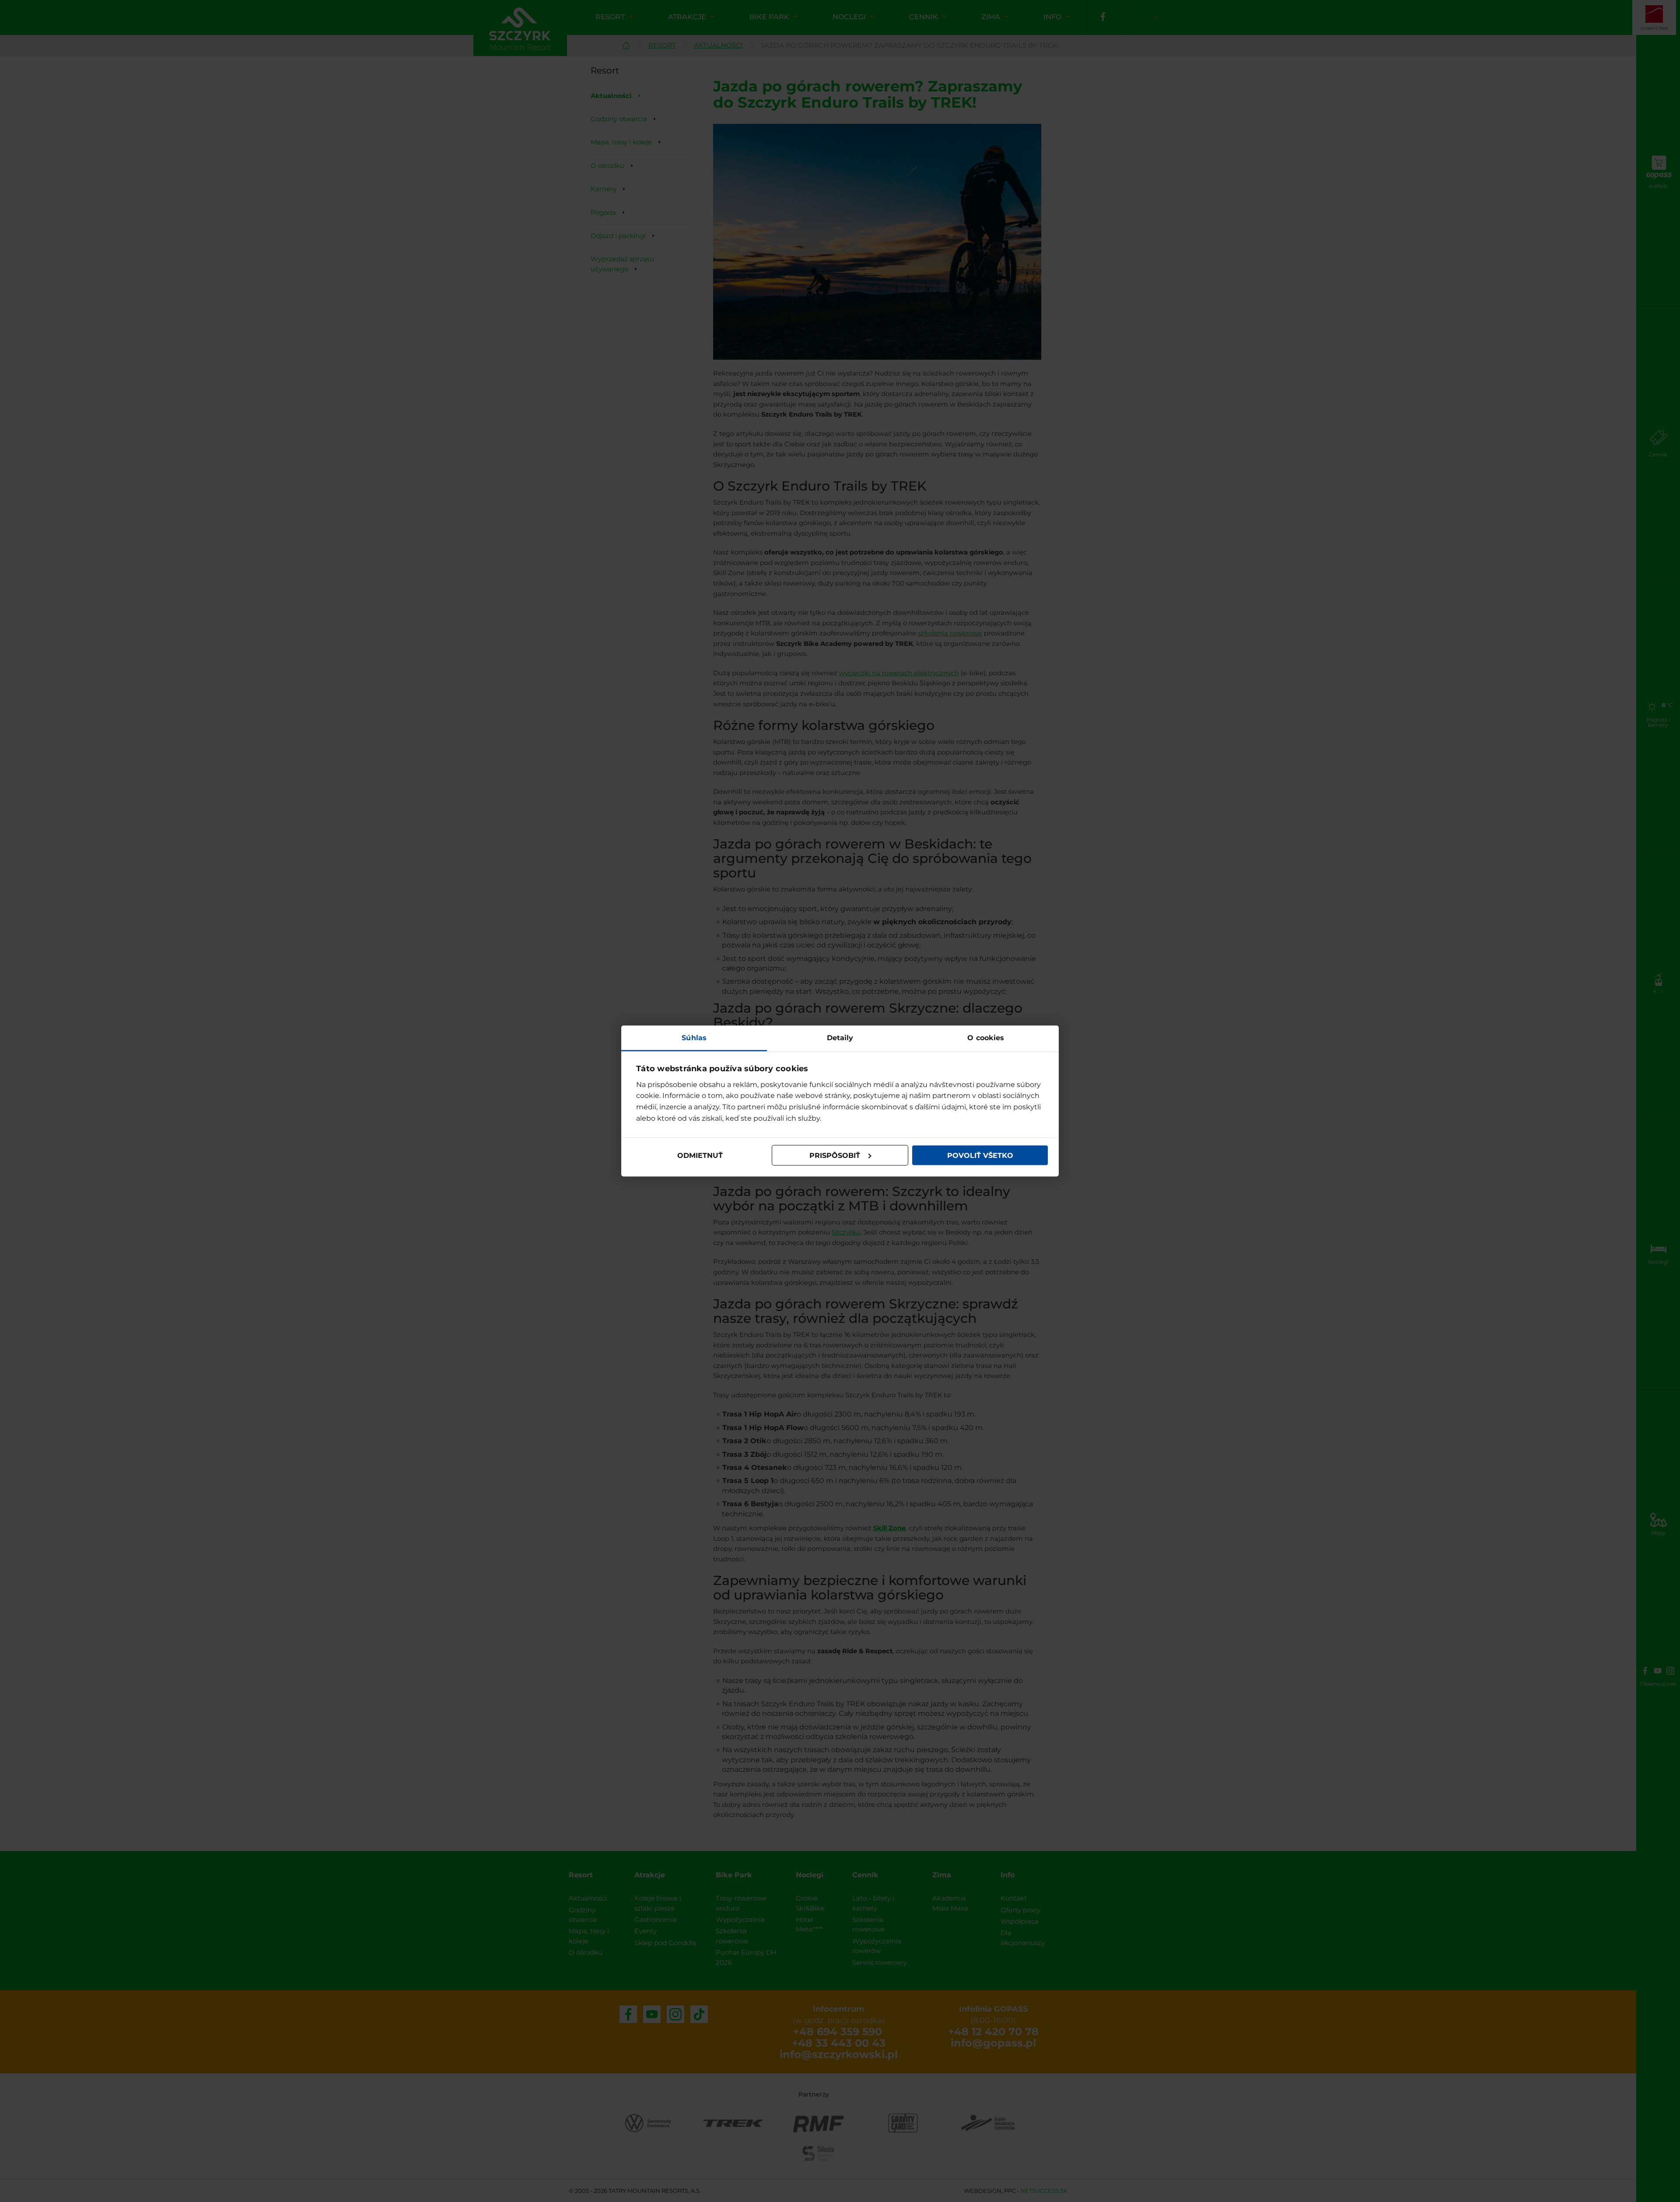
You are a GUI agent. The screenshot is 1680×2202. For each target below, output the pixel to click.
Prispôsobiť (835, 1155)
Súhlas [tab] (694, 1038)
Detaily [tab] (840, 1038)
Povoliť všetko (980, 1155)
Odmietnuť (700, 1155)
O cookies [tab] (986, 1038)
